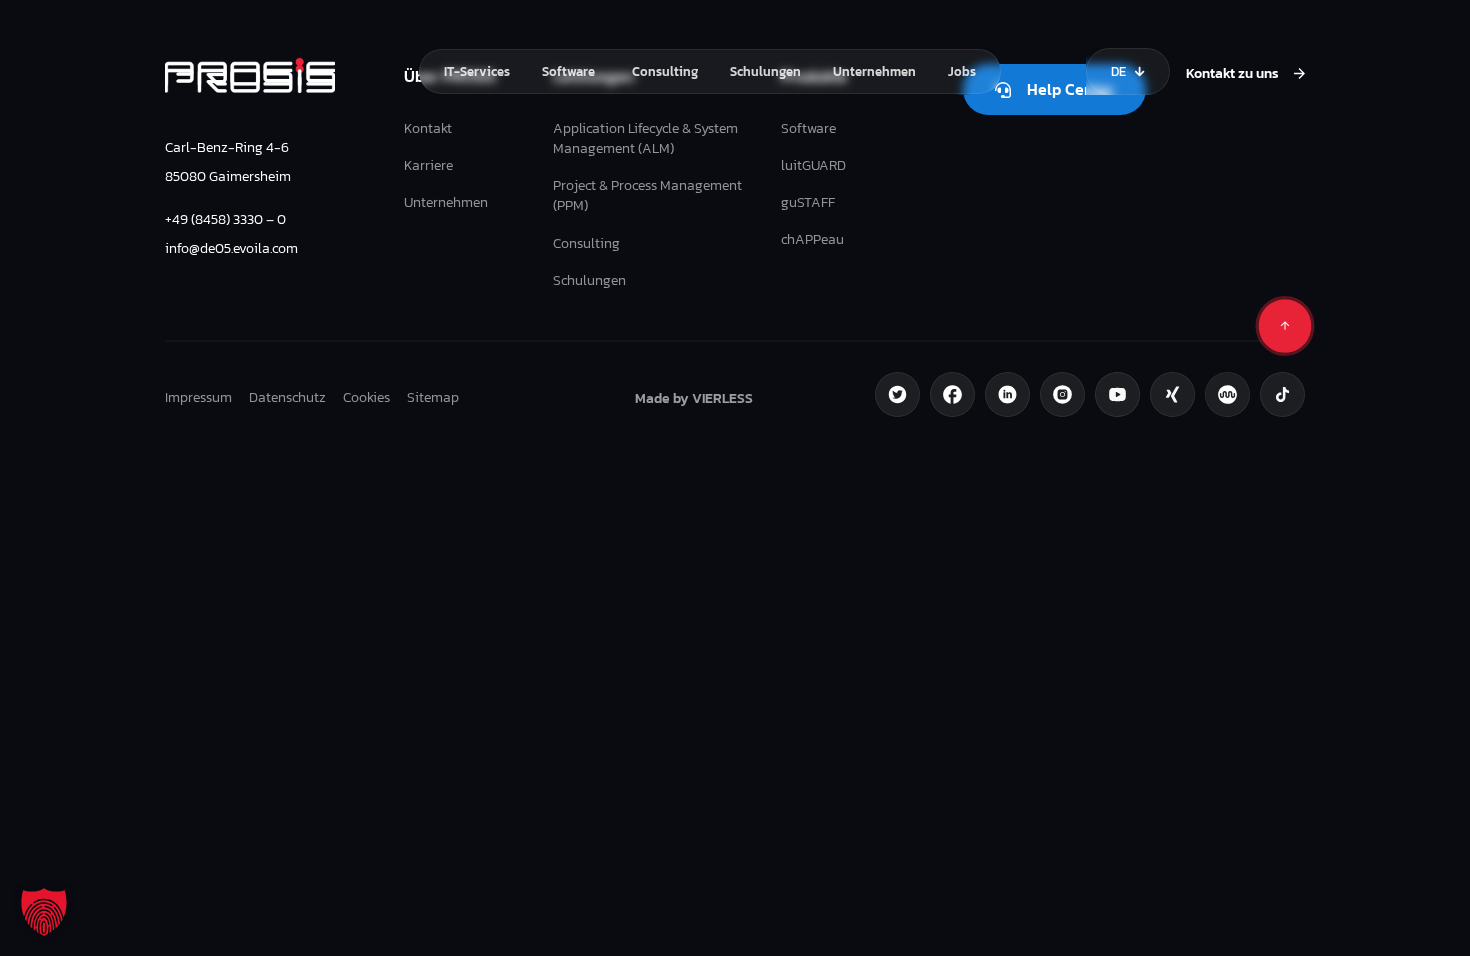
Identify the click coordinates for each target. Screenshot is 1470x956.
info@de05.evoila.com (231, 248)
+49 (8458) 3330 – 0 (225, 219)
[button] (44, 912)
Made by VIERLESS (694, 398)
